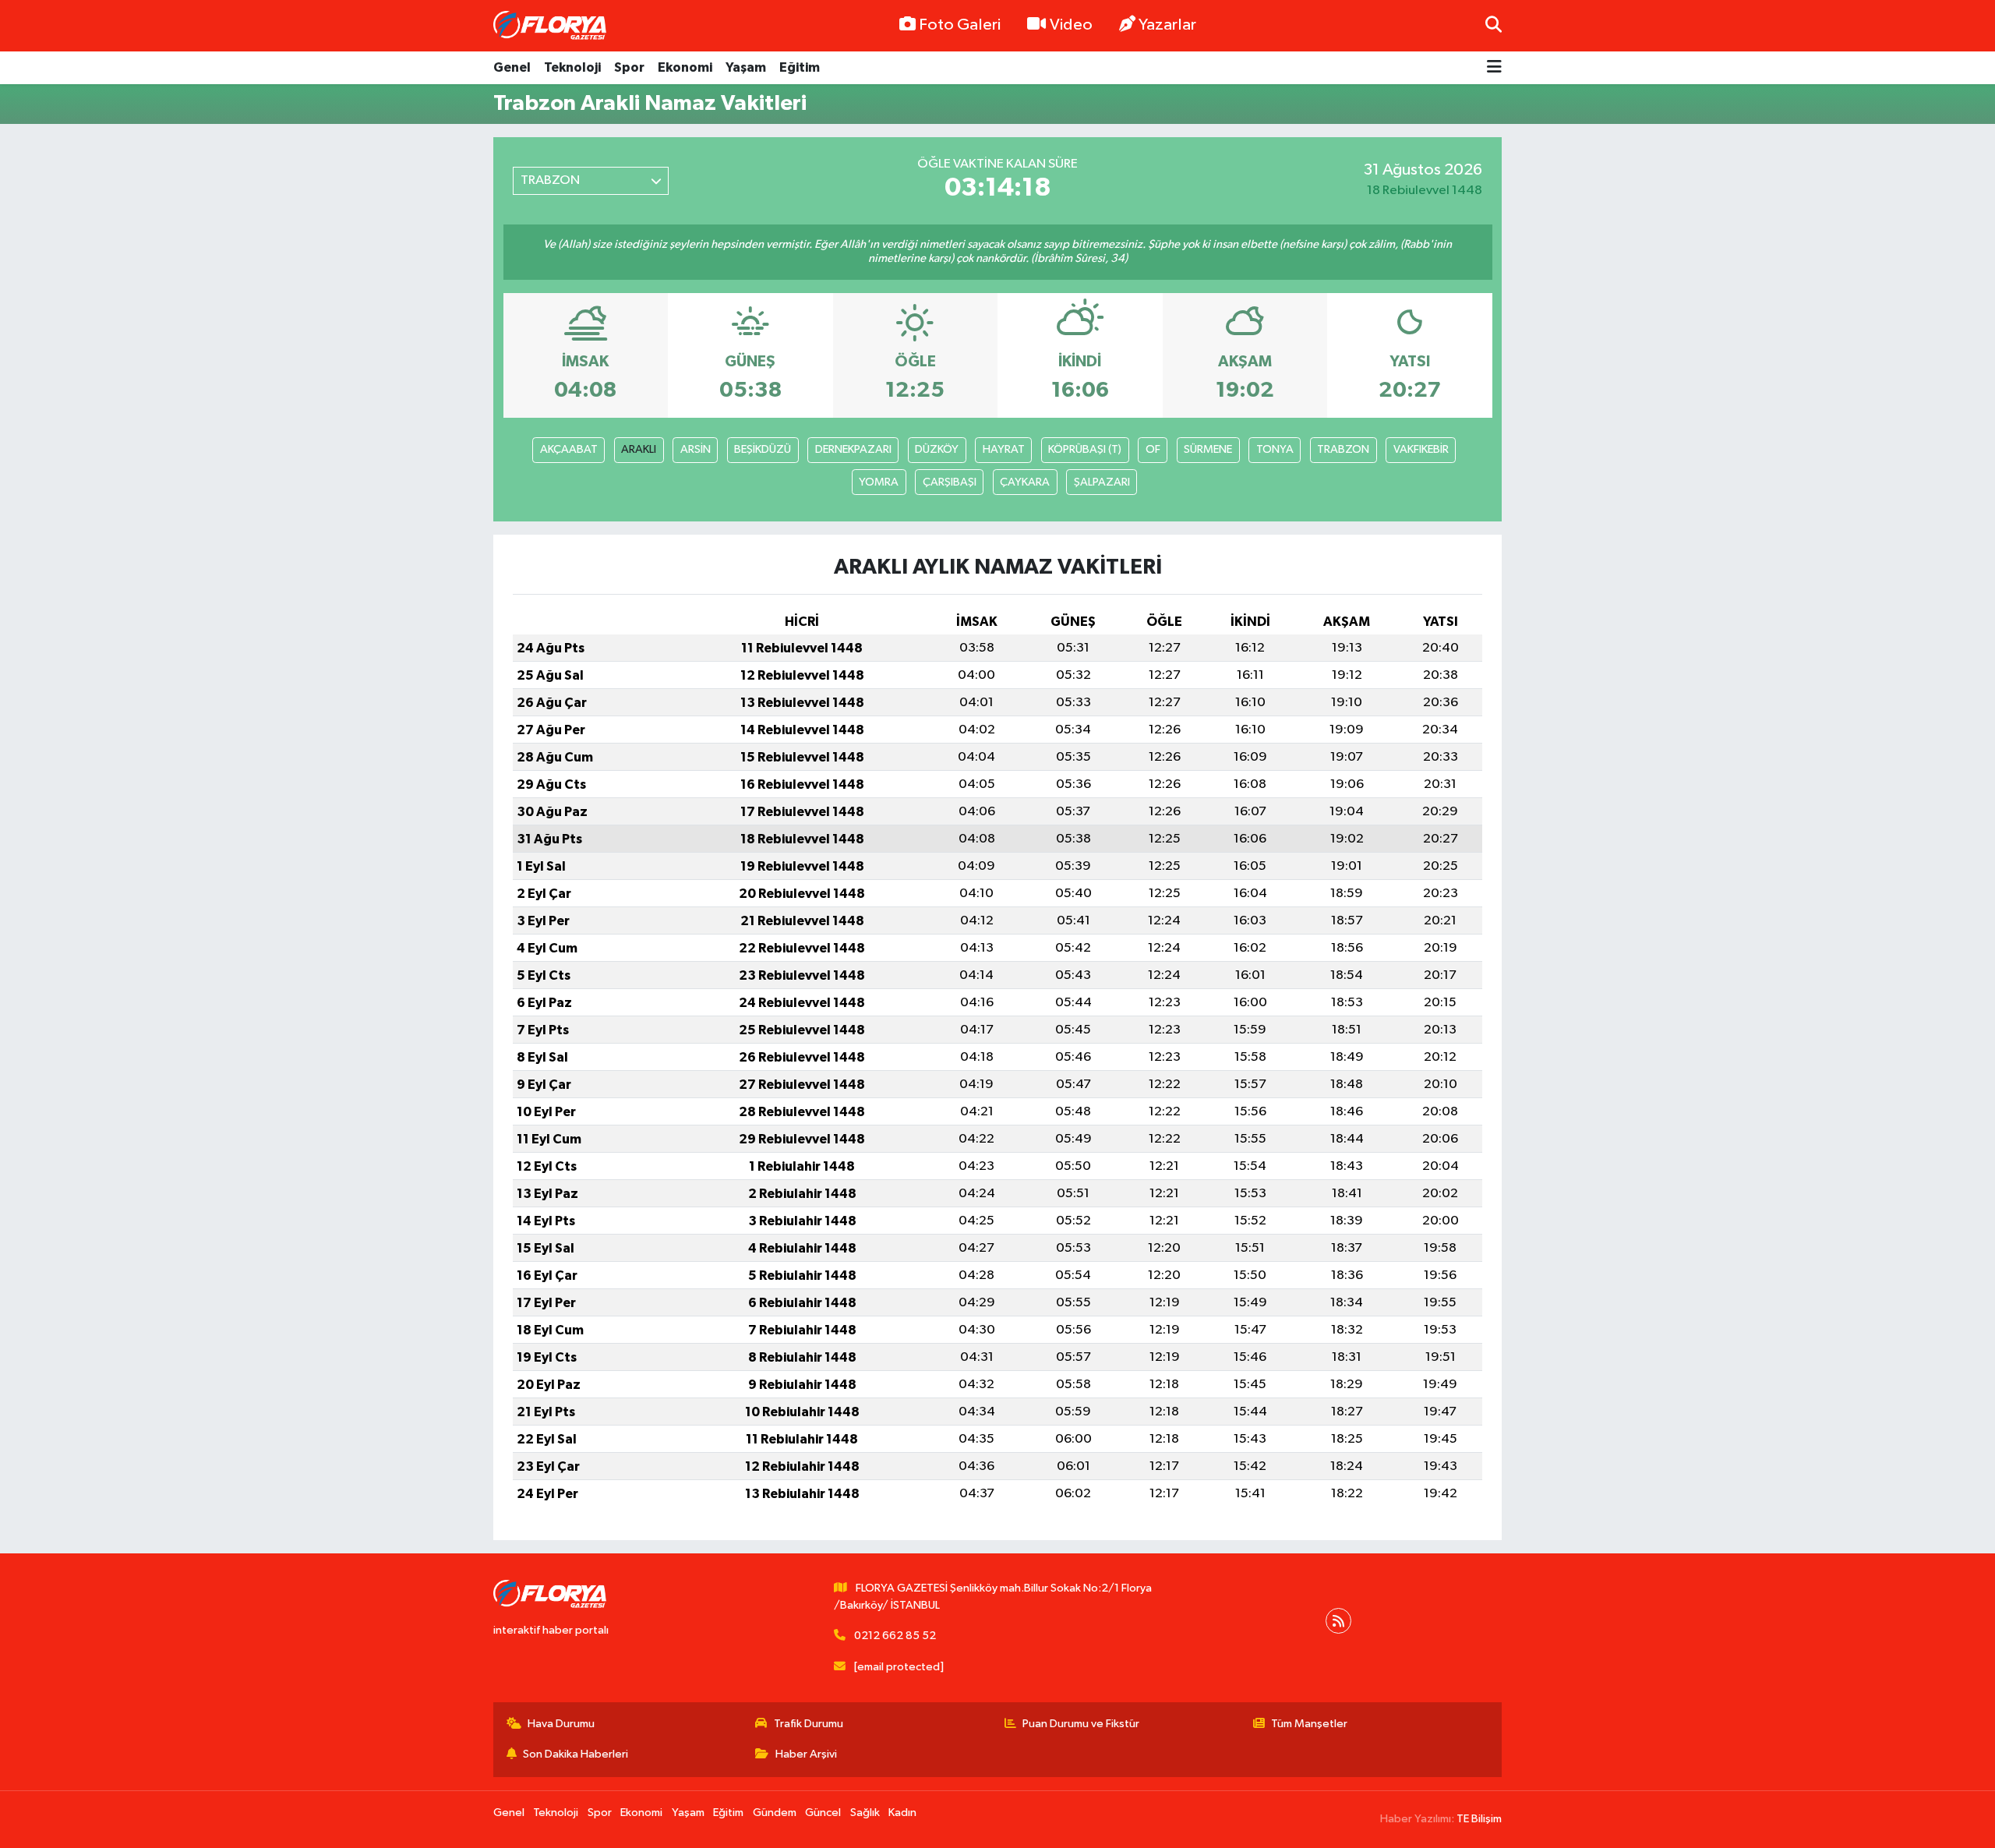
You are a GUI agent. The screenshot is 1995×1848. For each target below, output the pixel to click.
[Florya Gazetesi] (552, 26)
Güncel (823, 1813)
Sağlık (865, 1813)
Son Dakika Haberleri (576, 1754)
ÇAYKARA (1025, 482)
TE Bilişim (1479, 1819)
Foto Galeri (960, 25)
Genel (512, 67)
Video (1071, 25)
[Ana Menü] (1494, 68)
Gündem (775, 1813)
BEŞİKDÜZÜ (763, 449)
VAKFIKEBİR (1421, 449)
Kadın (902, 1813)
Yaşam (746, 67)
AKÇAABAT (569, 449)
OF (1153, 449)
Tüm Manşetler (1309, 1724)
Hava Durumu (561, 1724)
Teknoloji (572, 67)
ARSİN (696, 449)
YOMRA (879, 482)
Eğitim (800, 67)
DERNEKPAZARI (853, 449)
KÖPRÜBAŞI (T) (1085, 449)
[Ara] (1494, 25)
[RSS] (1338, 1621)
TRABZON (1343, 449)
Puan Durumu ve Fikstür (1081, 1724)
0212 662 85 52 (895, 1636)
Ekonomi (685, 67)
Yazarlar (1167, 25)
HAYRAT (1004, 449)
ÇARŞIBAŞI (950, 482)
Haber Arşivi (806, 1754)
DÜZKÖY (937, 449)
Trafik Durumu (809, 1724)
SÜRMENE (1208, 449)
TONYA (1275, 449)
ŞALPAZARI (1102, 482)
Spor (629, 67)
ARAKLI (639, 449)
